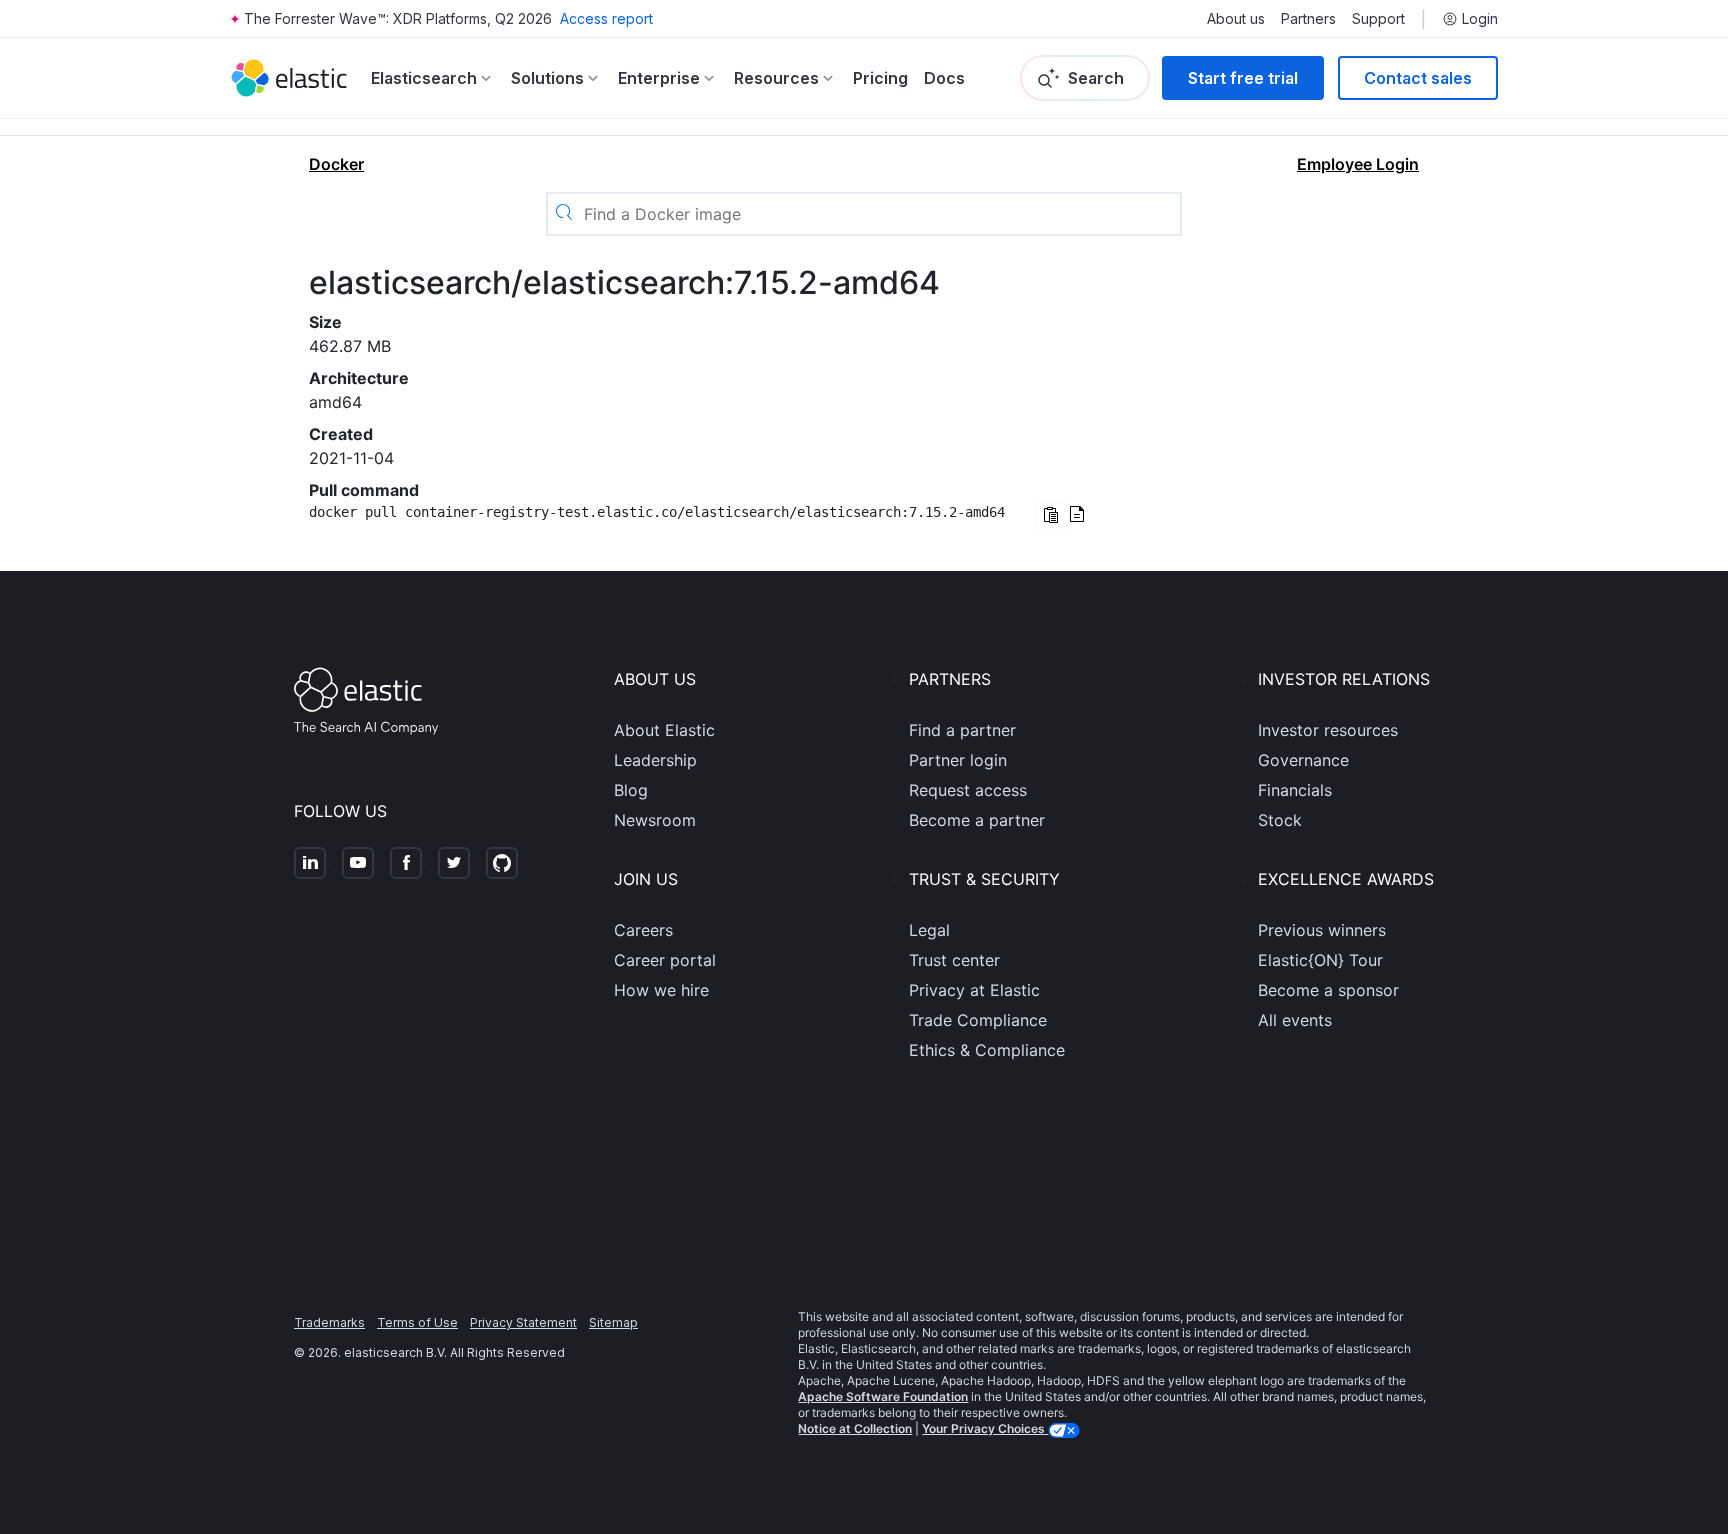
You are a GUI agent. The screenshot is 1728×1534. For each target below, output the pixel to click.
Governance (1303, 760)
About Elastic (664, 730)
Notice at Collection (855, 1428)
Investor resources (1328, 730)
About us (1236, 19)
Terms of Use (417, 1322)
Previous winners (1322, 930)
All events (1295, 1020)
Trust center (954, 960)
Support (1378, 19)
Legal (929, 930)
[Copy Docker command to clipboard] (1052, 517)
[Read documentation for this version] (1077, 516)
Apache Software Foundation (883, 1396)
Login (1480, 19)
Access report (606, 18)
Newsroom (655, 820)
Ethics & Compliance (987, 1050)
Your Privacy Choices (985, 1428)
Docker (336, 164)
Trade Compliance (978, 1020)
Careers (643, 930)
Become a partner (977, 820)
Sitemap (613, 1322)
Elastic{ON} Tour (1320, 960)
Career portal (665, 960)
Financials (1295, 790)
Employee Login (1358, 164)
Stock (1280, 820)
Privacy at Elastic (974, 990)
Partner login (958, 760)
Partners (1308, 19)
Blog (631, 790)
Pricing (880, 78)
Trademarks (329, 1322)
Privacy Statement (523, 1322)
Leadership (655, 760)
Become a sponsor (1328, 990)
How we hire (661, 990)
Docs (944, 78)
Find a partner (962, 730)
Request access (968, 790)
